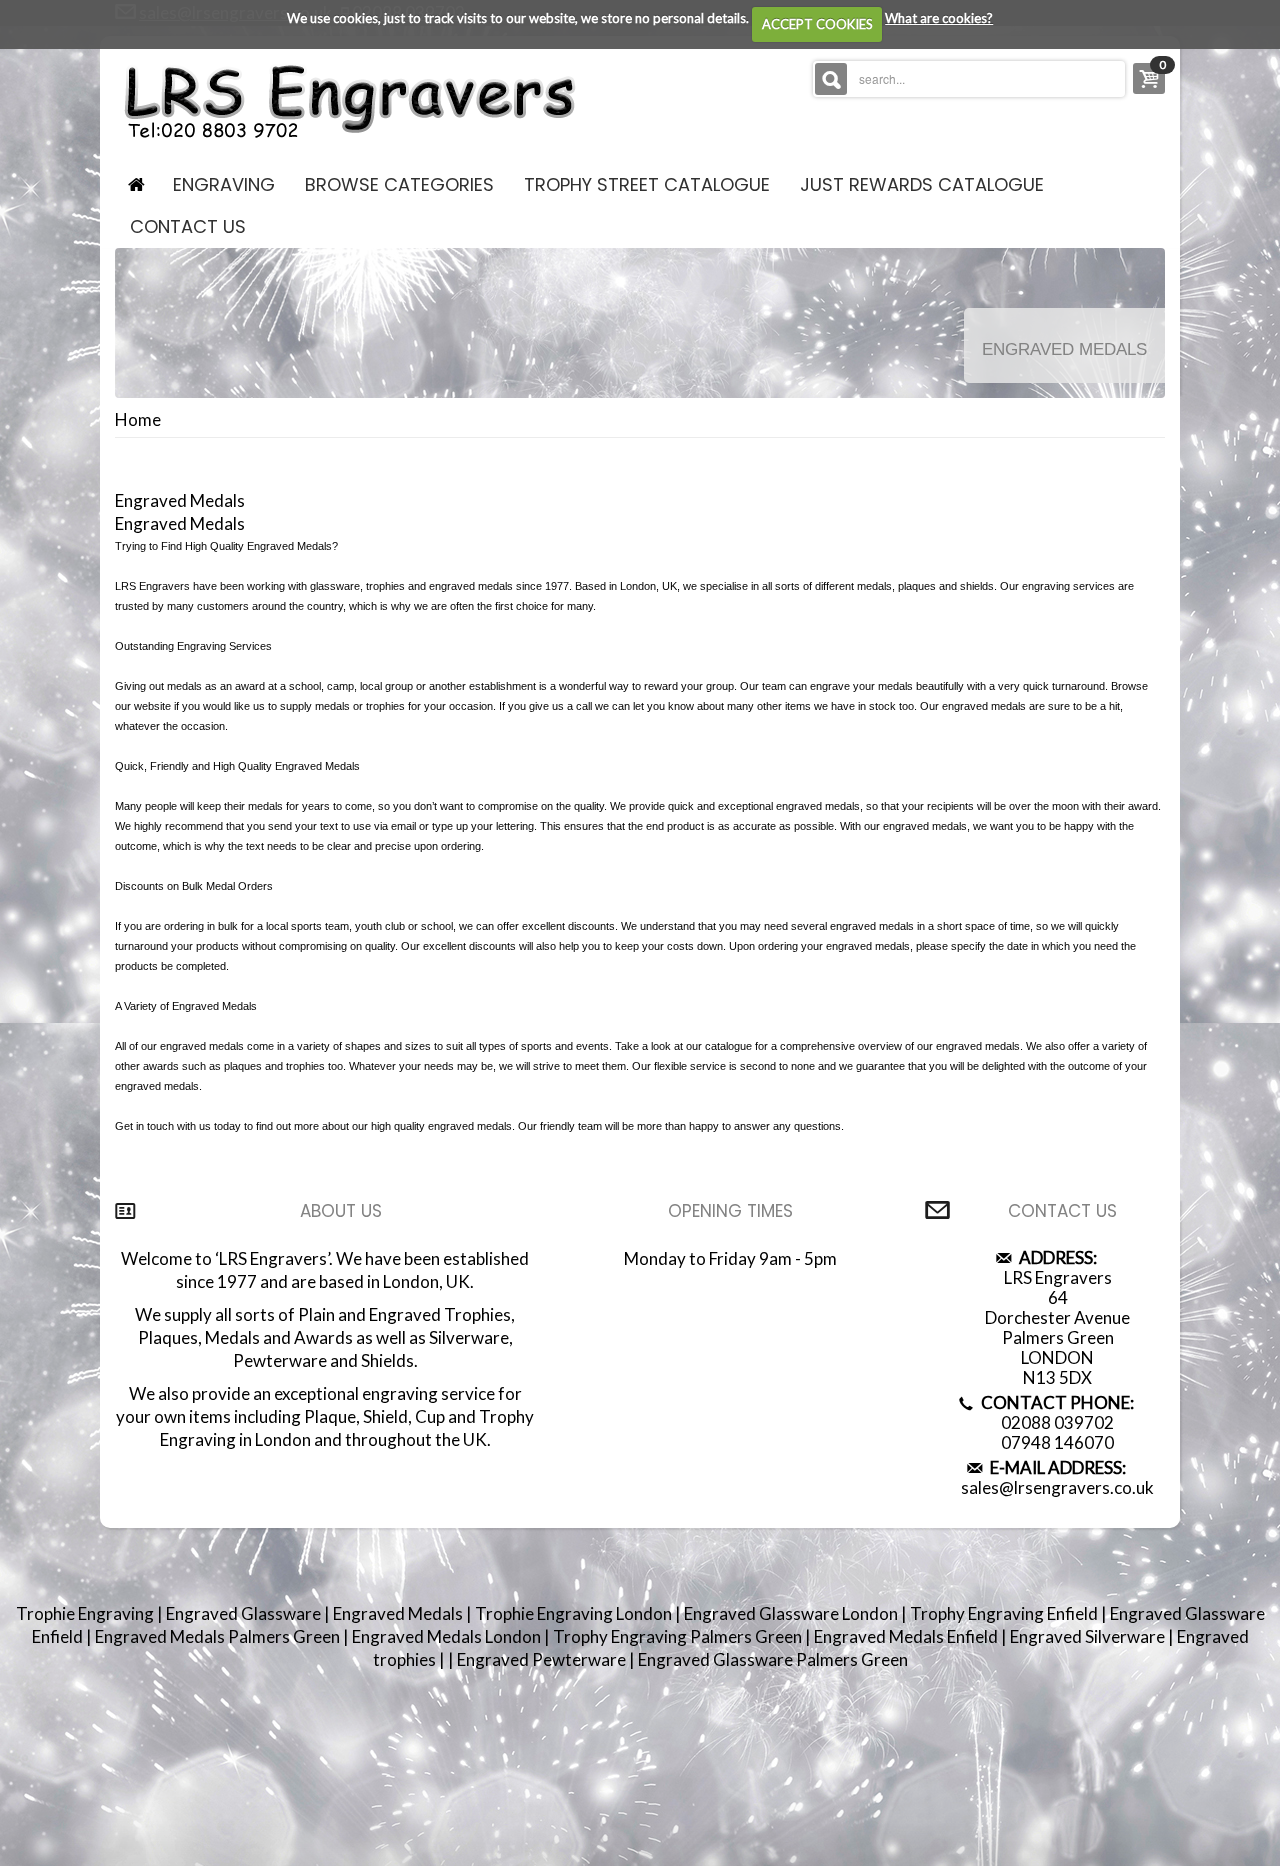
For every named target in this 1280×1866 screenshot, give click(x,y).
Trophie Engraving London (575, 1613)
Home (138, 420)
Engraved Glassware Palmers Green (773, 1659)
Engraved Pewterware (543, 1659)
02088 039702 (1057, 1422)
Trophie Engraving (86, 1613)
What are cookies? (939, 18)
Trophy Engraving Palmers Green (679, 1636)
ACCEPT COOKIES (817, 24)
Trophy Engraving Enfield (1005, 1613)
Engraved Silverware (1089, 1636)
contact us (188, 226)
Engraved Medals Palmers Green (219, 1636)
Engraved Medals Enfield (907, 1636)
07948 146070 (1057, 1442)
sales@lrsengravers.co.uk (1057, 1487)
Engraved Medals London (448, 1636)
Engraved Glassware (245, 1613)
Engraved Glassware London (792, 1613)
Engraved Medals (399, 1613)
